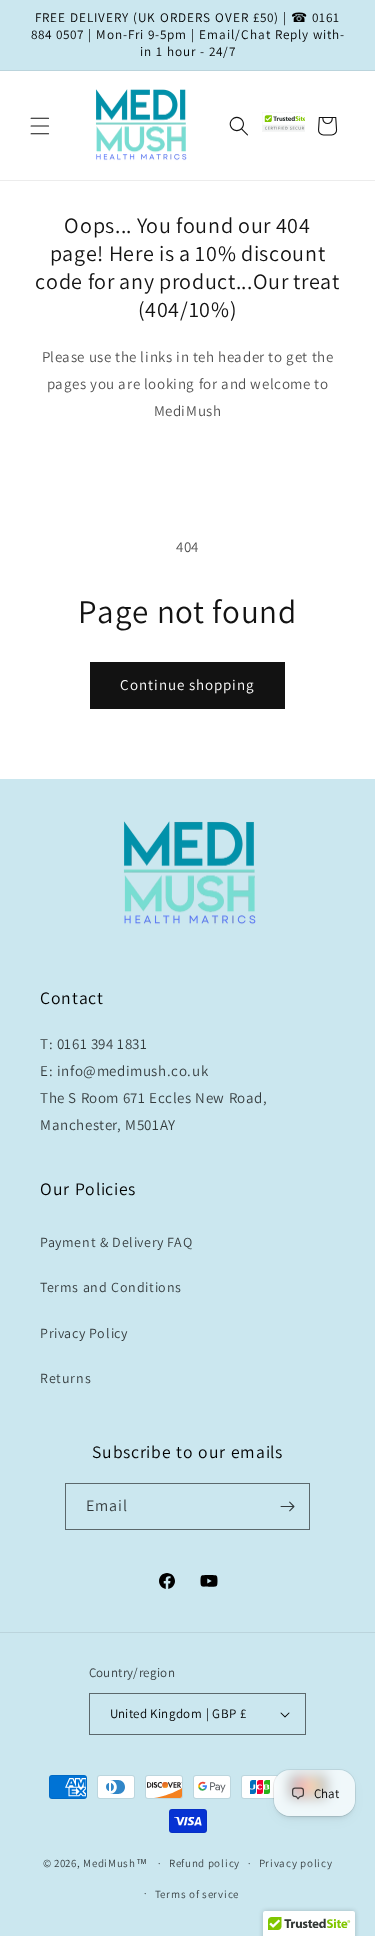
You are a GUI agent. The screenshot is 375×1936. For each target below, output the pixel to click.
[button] (40, 126)
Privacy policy (296, 1863)
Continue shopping (187, 684)
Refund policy (204, 1863)
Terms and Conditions (111, 1287)
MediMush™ (115, 1863)
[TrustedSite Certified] (286, 122)
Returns (65, 1378)
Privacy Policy (83, 1333)
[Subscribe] (287, 1506)
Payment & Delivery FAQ (116, 1242)
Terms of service (197, 1894)
